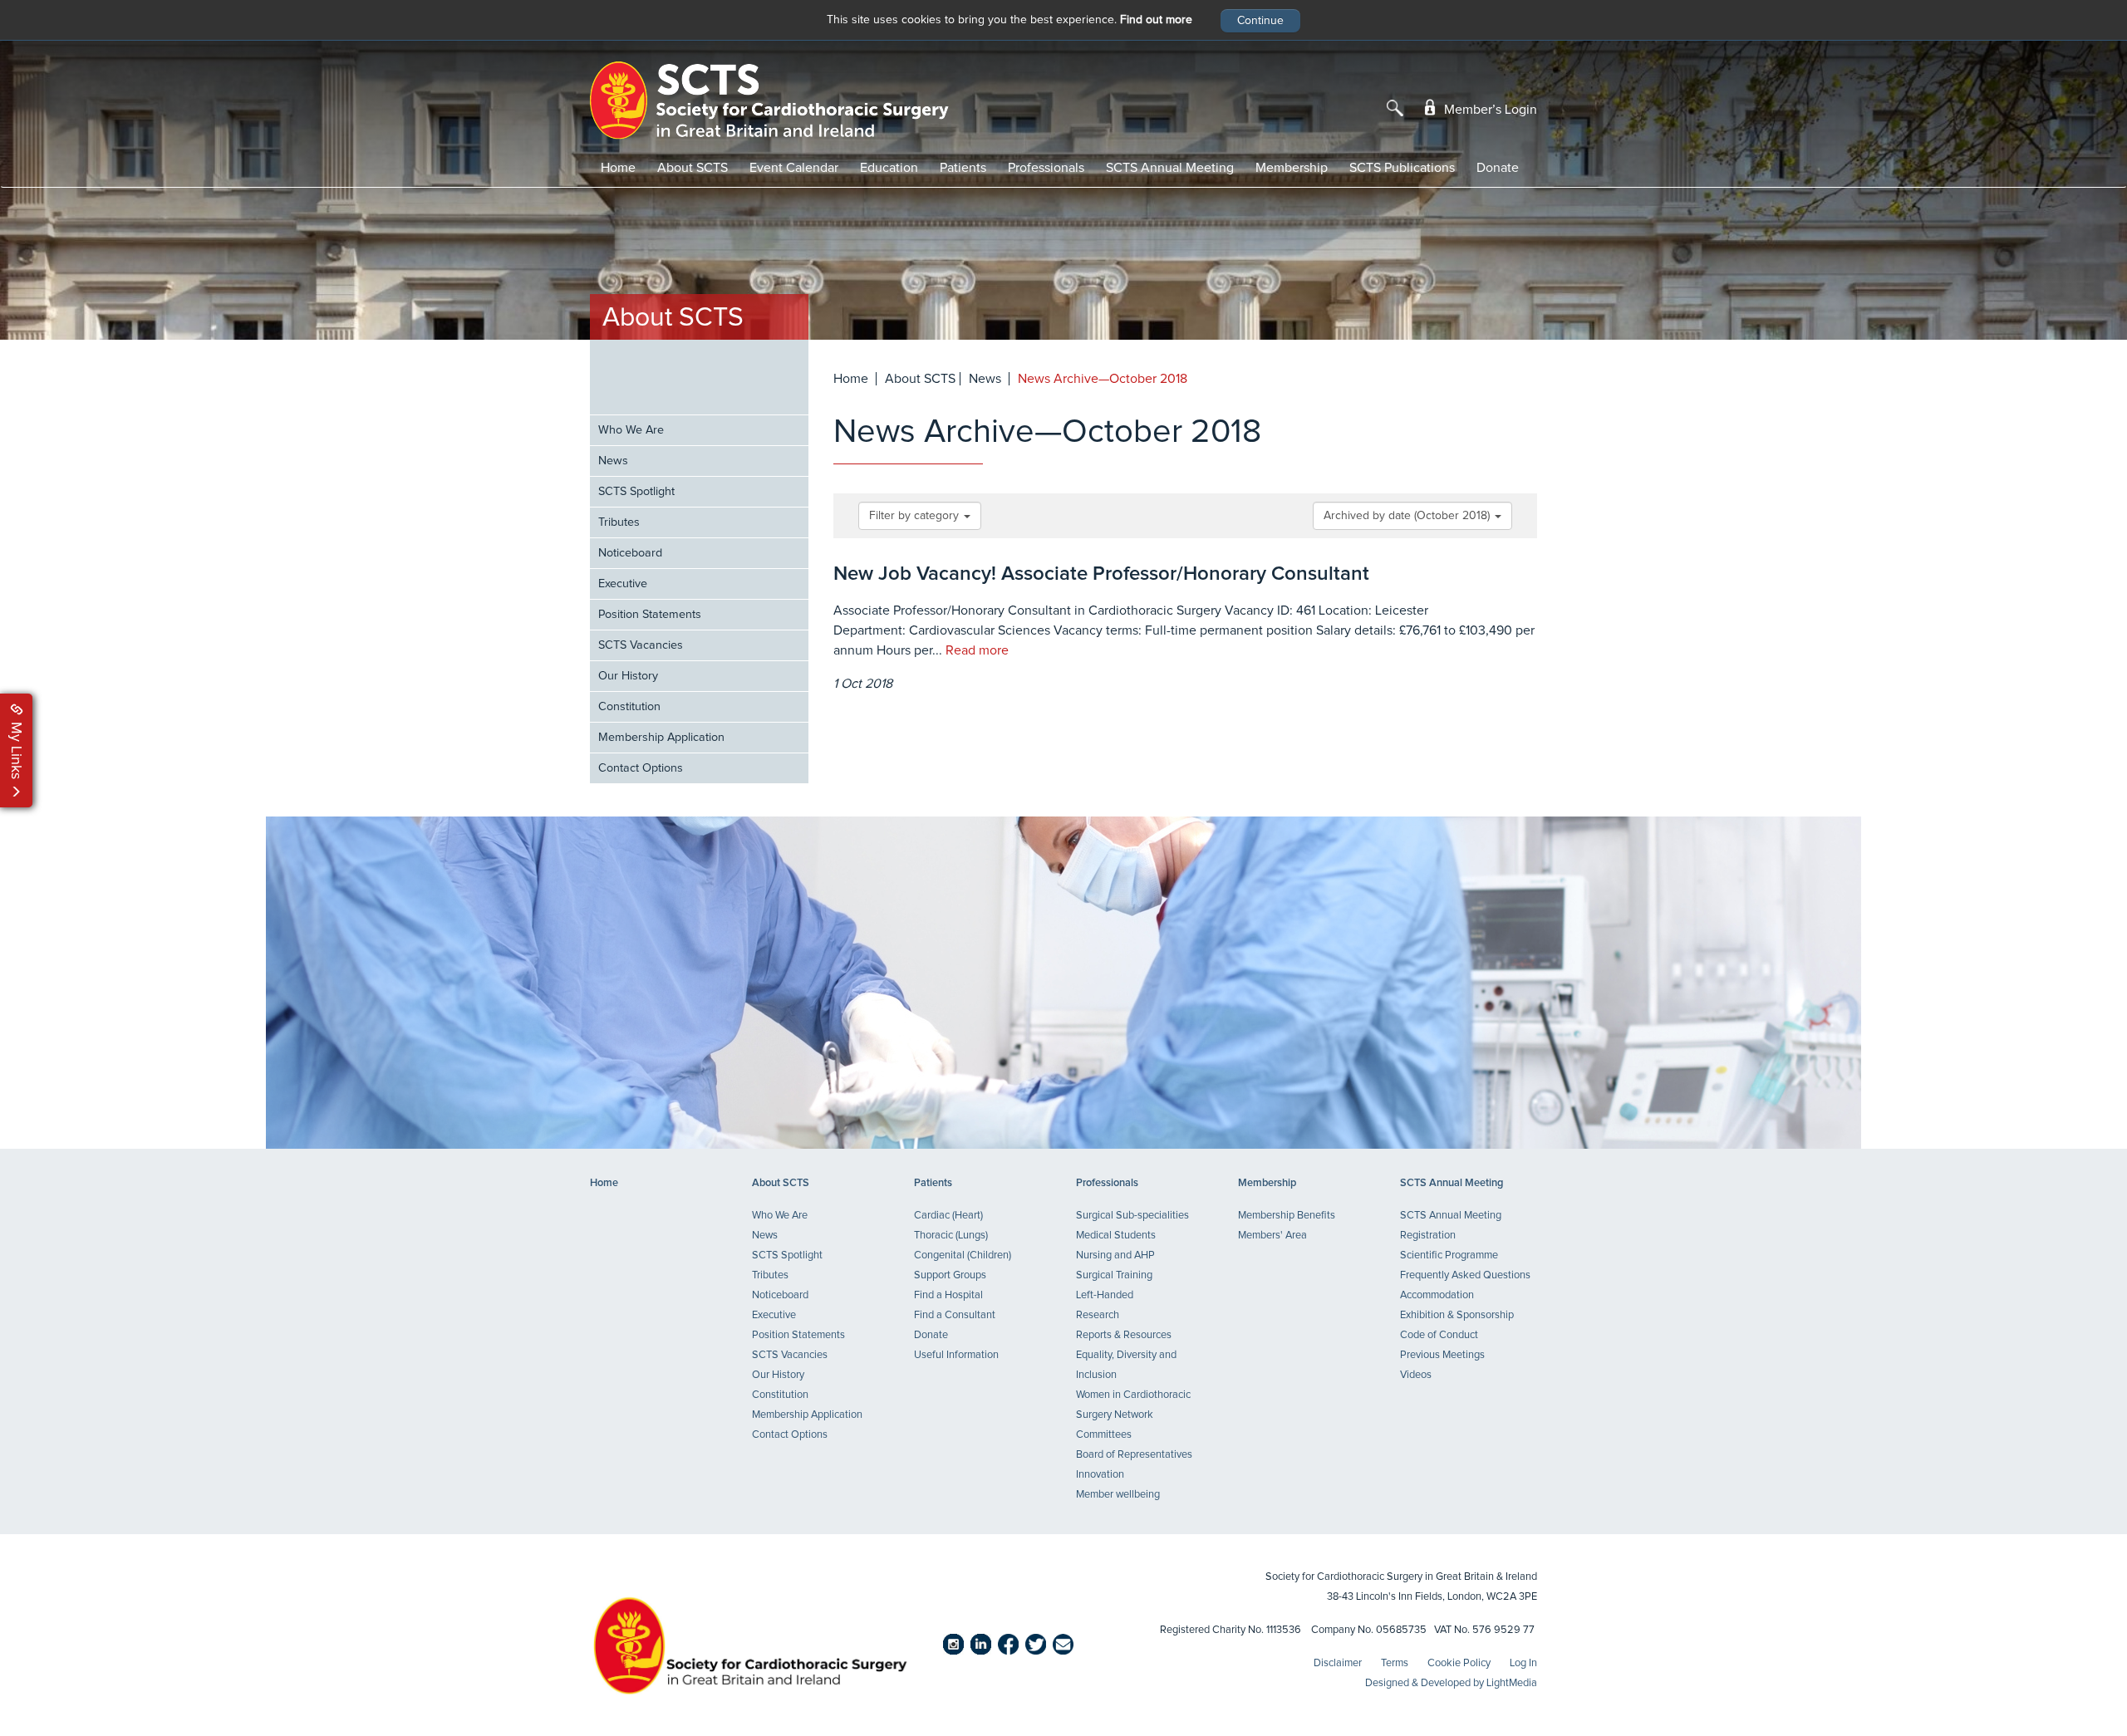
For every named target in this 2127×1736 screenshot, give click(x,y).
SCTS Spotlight (636, 492)
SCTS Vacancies (641, 645)
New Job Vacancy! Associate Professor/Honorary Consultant (1101, 574)
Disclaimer (1338, 1663)
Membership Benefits (1287, 1216)
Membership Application (661, 738)
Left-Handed (1105, 1295)
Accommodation (1437, 1295)
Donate (1498, 168)
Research (1098, 1315)
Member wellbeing (1118, 1495)
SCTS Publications (1402, 168)
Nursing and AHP (1115, 1255)
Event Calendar (794, 168)
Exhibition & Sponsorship (1457, 1315)
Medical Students (1116, 1236)
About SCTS (693, 168)
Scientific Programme (1449, 1255)
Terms (1395, 1663)
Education (889, 168)
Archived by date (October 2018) (1408, 516)
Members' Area (1272, 1236)
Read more (977, 650)
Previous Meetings (1442, 1355)
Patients (963, 168)
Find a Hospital (948, 1295)
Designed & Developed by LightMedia (1451, 1683)
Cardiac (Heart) (948, 1216)
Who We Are (631, 430)
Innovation (1100, 1475)
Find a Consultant (955, 1315)
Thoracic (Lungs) (951, 1236)
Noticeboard (630, 553)
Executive (623, 584)
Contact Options (641, 768)
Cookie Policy (1459, 1663)
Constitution (629, 707)
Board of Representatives (1134, 1455)
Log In (1523, 1663)
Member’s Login (1489, 110)
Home (618, 168)
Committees (1104, 1435)
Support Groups (950, 1275)
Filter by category (916, 516)
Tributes (619, 522)
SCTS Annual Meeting (1170, 168)
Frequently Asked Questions (1465, 1275)
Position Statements (650, 615)
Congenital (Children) (963, 1255)
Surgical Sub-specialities (1132, 1216)
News (613, 461)
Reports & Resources (1124, 1335)
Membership (1292, 168)
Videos (1416, 1375)
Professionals (1046, 168)
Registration (1428, 1236)
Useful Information (956, 1355)
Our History (628, 676)
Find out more (1156, 20)
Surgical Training (1114, 1275)
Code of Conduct (1439, 1335)
